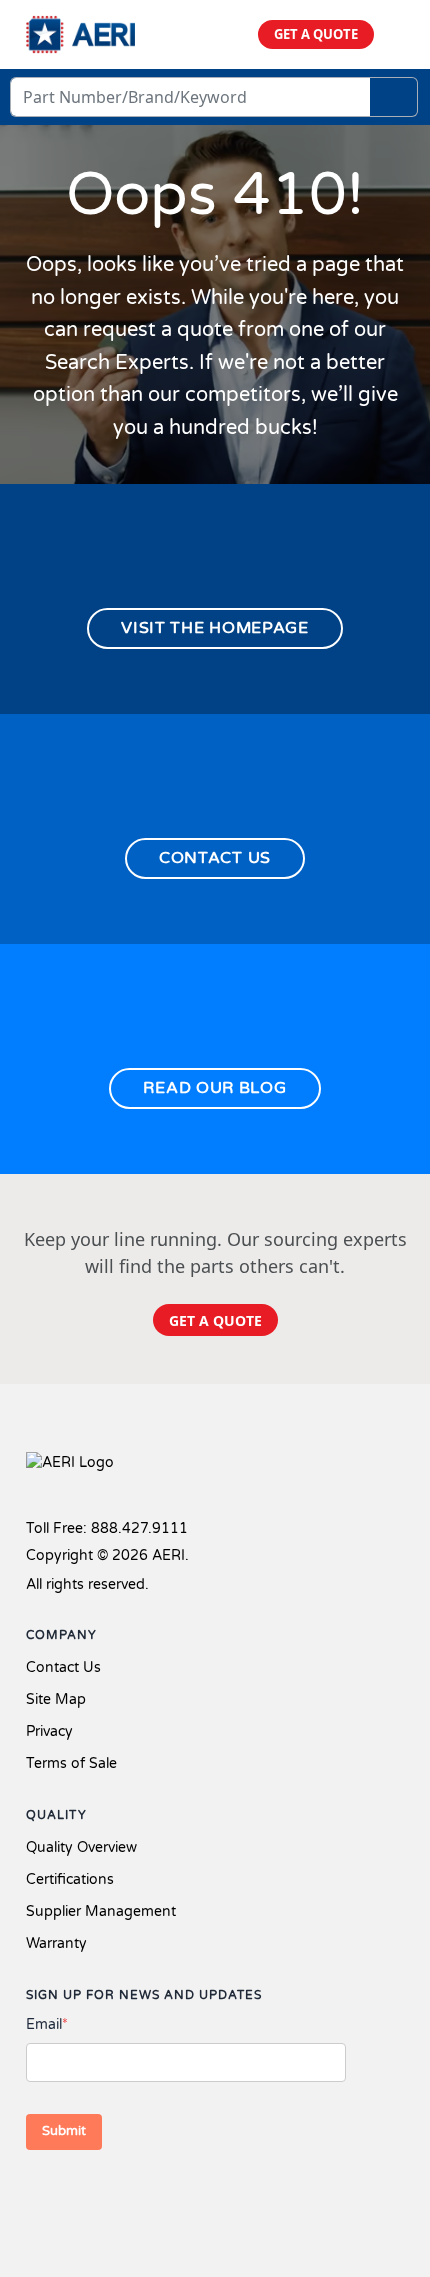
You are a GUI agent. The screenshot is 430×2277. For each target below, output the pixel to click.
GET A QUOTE (316, 34)
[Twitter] (76, 2195)
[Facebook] (39, 2195)
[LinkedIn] (108, 2195)
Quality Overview (81, 1847)
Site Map (56, 1699)
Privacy (49, 1731)
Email (47, 2024)
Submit (64, 2131)
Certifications (70, 1879)
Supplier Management (101, 1911)
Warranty (56, 1943)
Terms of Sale (71, 1763)
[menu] (396, 34)
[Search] (394, 97)
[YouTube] (140, 2195)
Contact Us (63, 1667)
